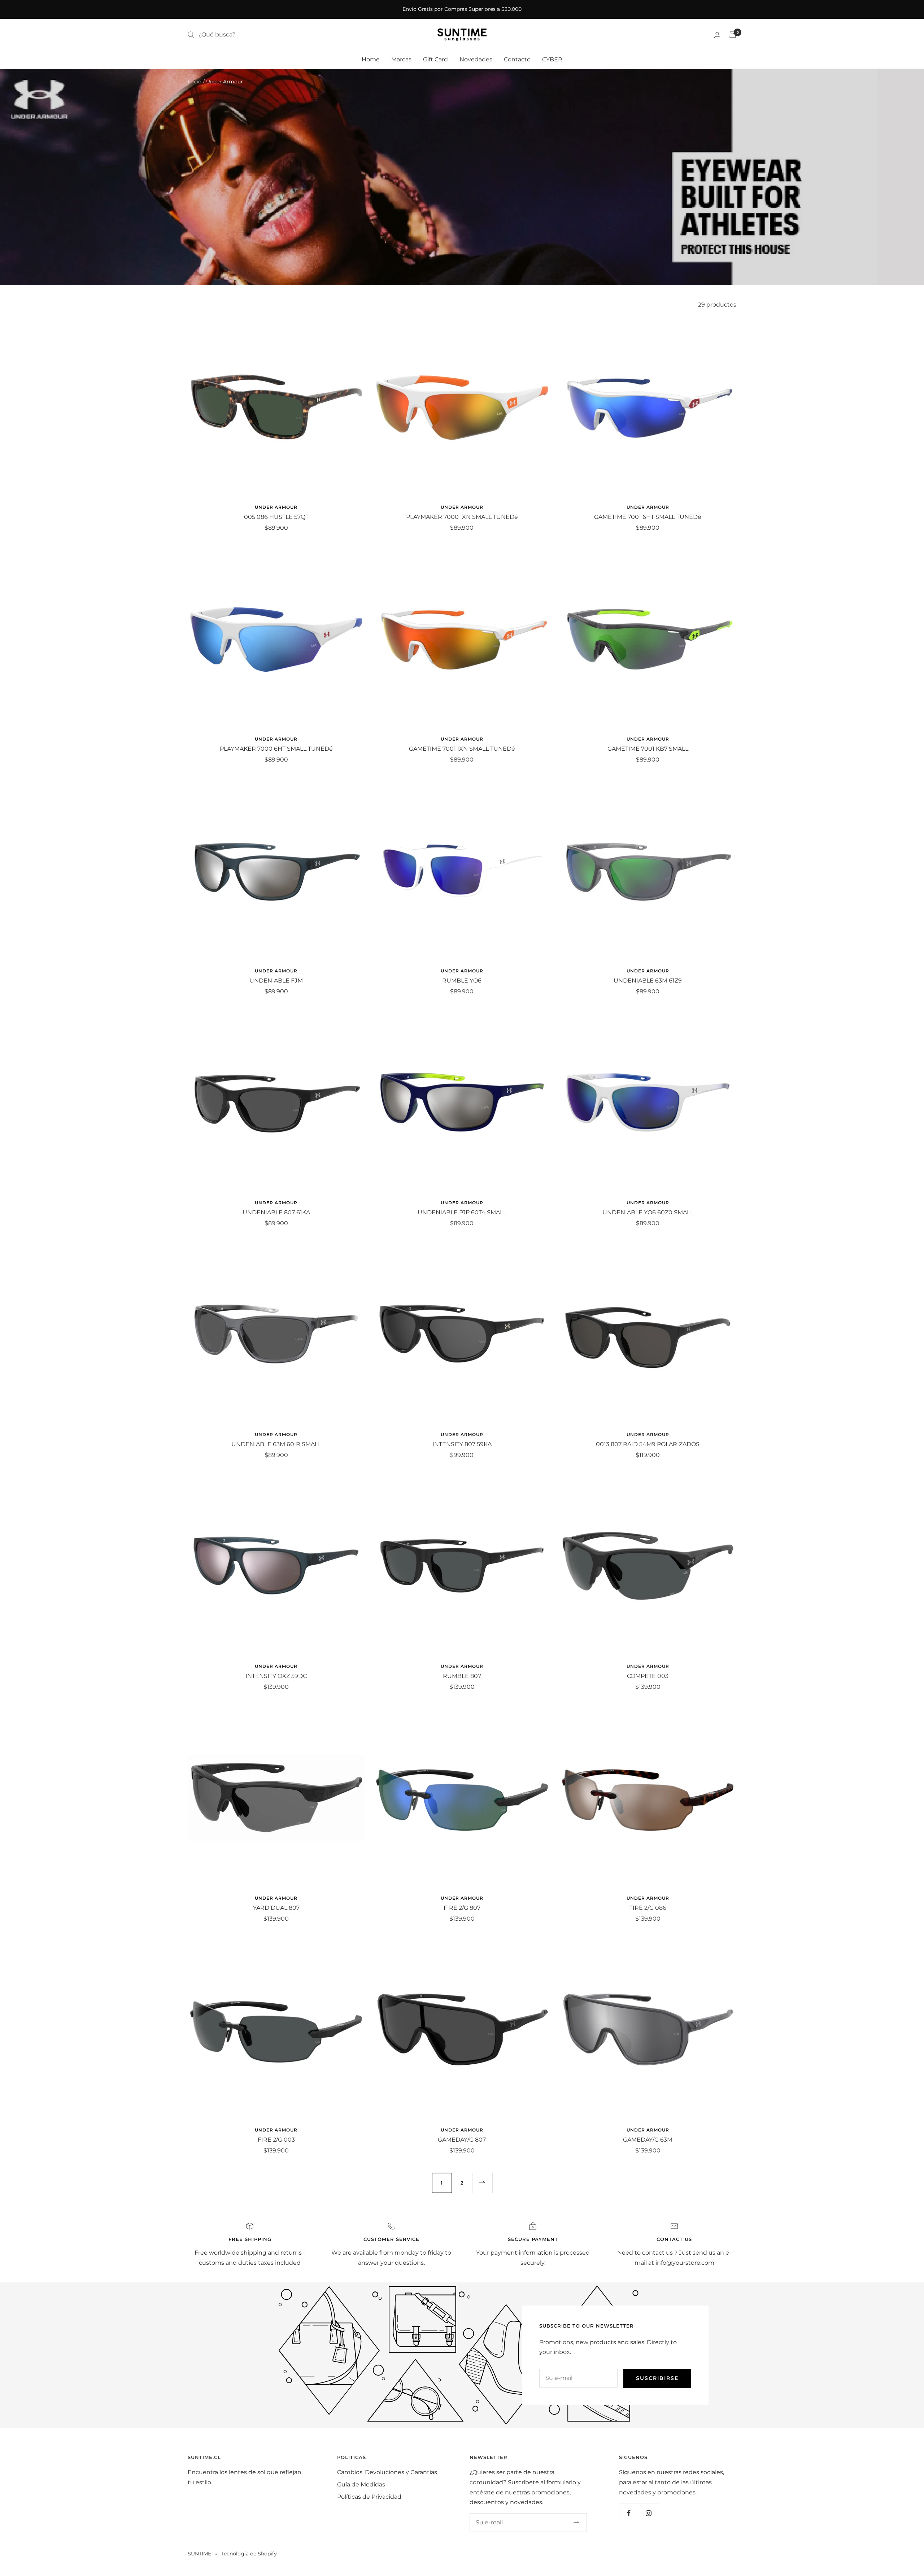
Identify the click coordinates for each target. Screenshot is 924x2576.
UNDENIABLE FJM (276, 981)
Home (371, 59)
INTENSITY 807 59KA (462, 1444)
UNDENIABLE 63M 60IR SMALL (276, 1444)
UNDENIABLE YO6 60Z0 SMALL (648, 1212)
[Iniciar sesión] (717, 35)
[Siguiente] (482, 2183)
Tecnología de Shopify (249, 2554)
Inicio (195, 82)
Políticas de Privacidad (369, 2497)
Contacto (517, 59)
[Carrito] (733, 35)
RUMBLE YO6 (462, 981)
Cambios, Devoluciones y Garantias (387, 2472)
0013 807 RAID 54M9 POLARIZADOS (648, 1444)
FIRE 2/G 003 (276, 2140)
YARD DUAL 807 (276, 1908)
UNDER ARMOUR (276, 507)
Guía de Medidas (361, 2484)
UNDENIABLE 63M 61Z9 (648, 981)
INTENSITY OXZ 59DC (276, 1676)
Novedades (476, 59)
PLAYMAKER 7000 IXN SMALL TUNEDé (462, 517)
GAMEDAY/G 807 (462, 2140)
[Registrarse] (577, 2523)
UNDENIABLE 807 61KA (276, 1212)
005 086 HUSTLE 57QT (276, 517)
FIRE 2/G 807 (462, 1908)
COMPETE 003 (648, 1676)
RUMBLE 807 (462, 1676)
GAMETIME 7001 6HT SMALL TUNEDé (648, 517)
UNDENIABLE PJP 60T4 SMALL (462, 1212)
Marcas (401, 59)
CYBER (552, 59)
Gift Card (435, 59)
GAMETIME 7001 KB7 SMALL (648, 749)
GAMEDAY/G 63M (648, 2140)
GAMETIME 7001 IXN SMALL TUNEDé (462, 749)
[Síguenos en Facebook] (629, 2513)
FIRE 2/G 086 (648, 1908)
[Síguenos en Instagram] (649, 2513)
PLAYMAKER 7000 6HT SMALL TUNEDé (276, 749)
